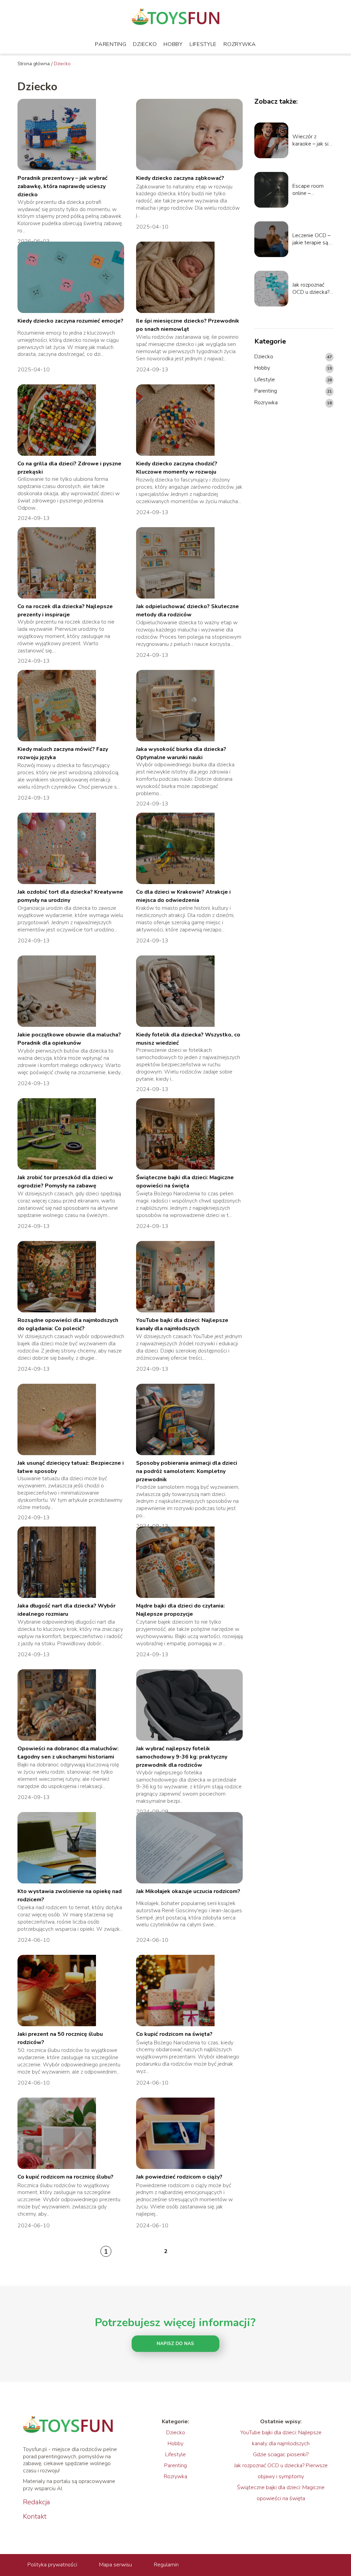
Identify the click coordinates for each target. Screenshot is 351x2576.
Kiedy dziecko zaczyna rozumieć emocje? (70, 321)
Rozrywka (240, 44)
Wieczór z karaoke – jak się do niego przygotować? (312, 140)
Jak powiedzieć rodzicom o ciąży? (179, 2177)
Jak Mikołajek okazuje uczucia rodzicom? (188, 1891)
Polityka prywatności (52, 2565)
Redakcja (37, 2502)
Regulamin (166, 2565)
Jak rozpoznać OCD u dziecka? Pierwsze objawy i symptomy (313, 289)
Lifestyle (203, 44)
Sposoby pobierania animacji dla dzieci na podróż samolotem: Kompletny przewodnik (187, 1471)
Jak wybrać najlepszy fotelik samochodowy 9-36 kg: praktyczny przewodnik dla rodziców (182, 1757)
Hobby (173, 44)
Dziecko (145, 44)
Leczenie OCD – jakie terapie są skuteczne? (311, 239)
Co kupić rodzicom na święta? (174, 2034)
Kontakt (35, 2517)
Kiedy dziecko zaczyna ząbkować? (180, 178)
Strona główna (34, 64)
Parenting (111, 44)
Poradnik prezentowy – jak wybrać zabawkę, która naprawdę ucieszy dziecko (63, 187)
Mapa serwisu (116, 2565)
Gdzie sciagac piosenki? (281, 2455)
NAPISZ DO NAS (175, 2344)
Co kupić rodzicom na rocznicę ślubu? (65, 2177)
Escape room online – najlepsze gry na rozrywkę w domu (311, 190)
